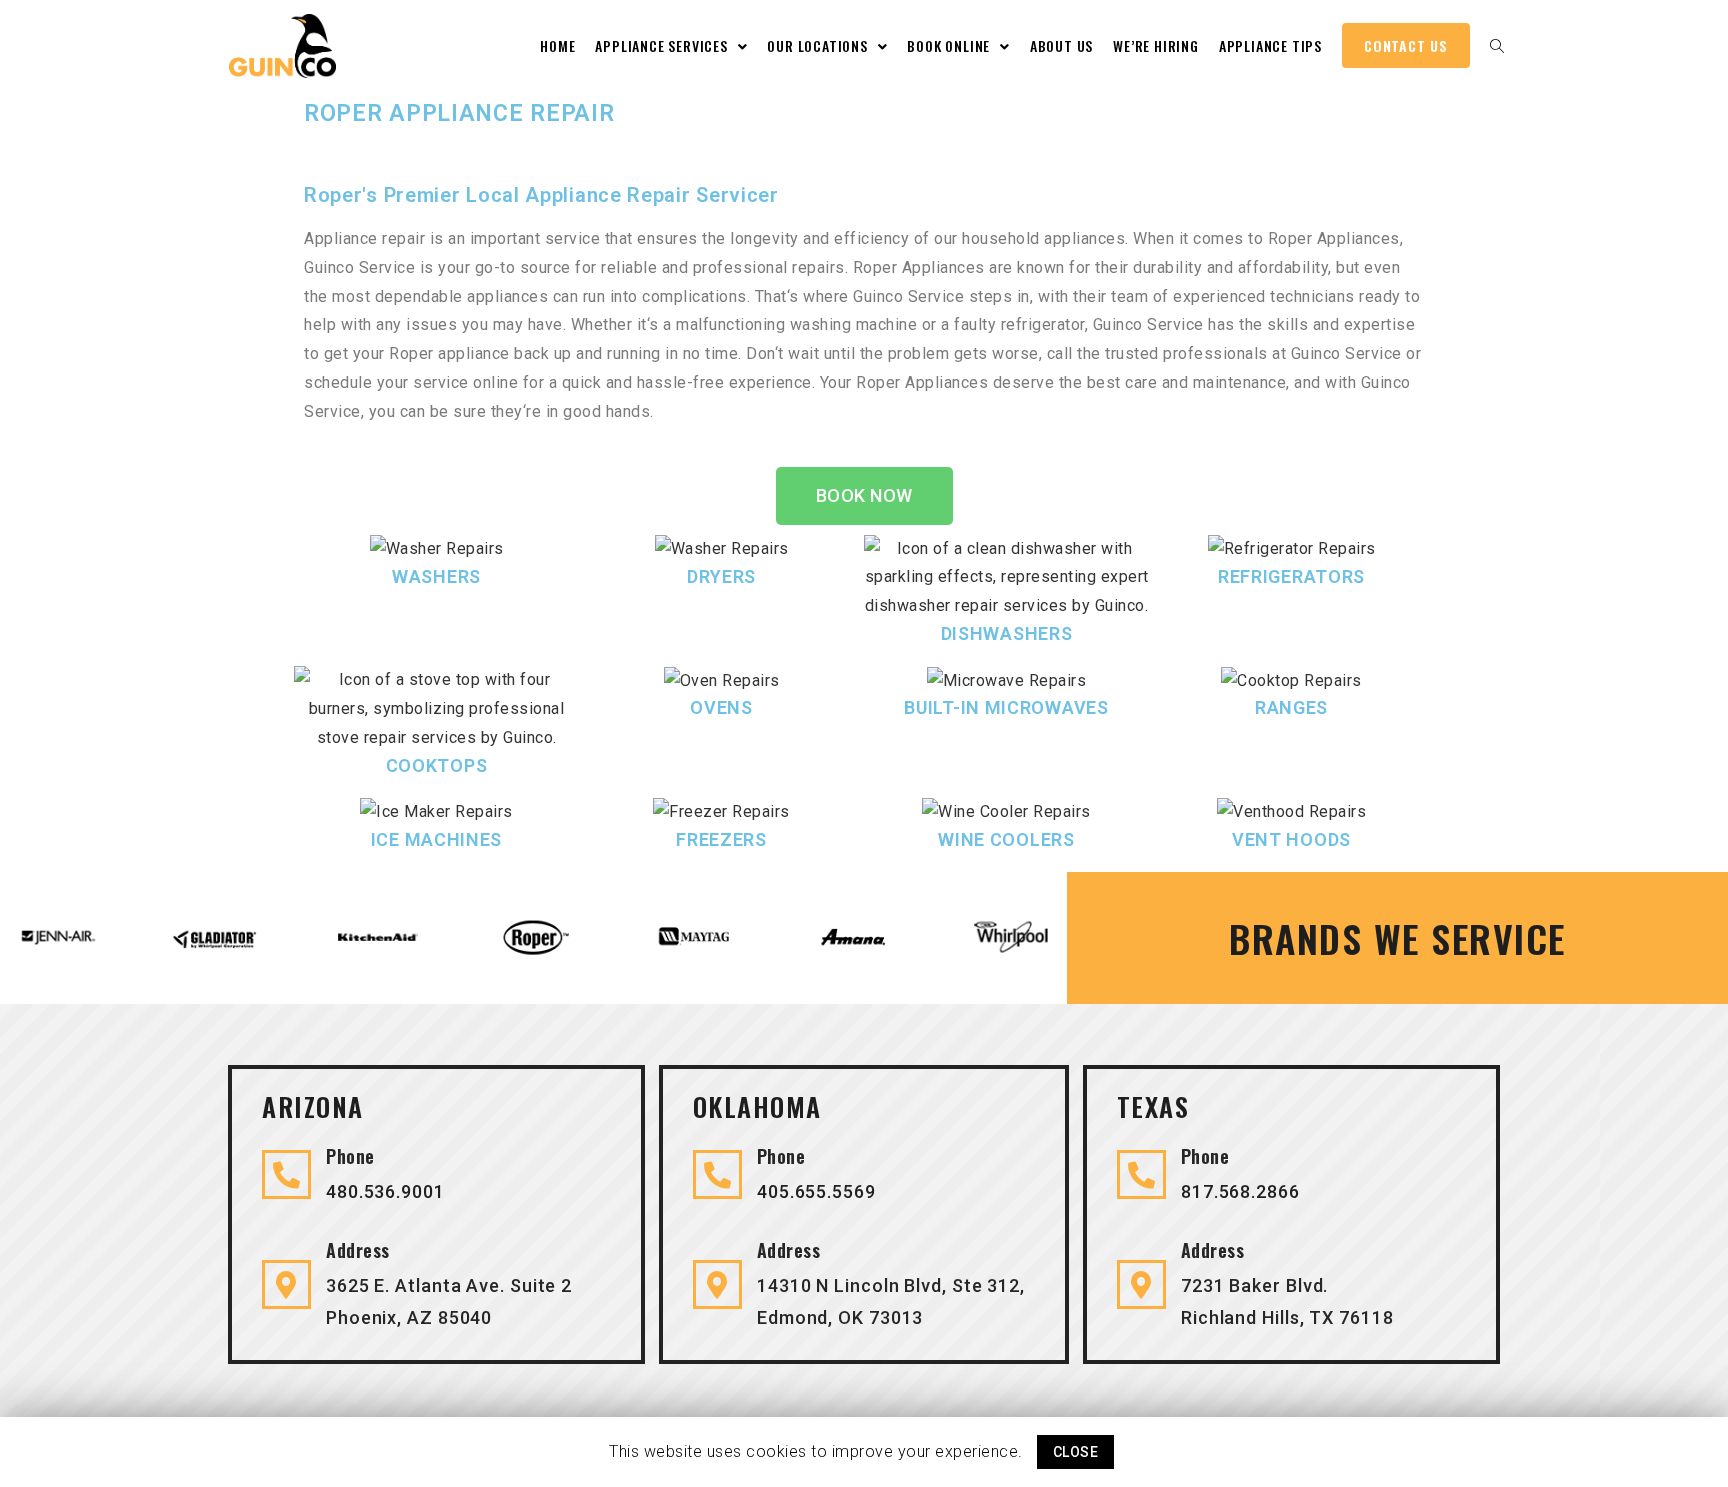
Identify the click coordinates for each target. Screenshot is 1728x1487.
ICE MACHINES (436, 839)
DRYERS (721, 576)
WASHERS (436, 576)
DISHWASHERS (1007, 633)
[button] (864, 496)
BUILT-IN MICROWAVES (1006, 707)
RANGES (1291, 707)
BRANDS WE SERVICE (1397, 938)
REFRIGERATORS (1291, 576)
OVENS (721, 707)
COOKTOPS (437, 765)
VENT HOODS (1291, 839)
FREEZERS (721, 839)
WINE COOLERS (1006, 839)
